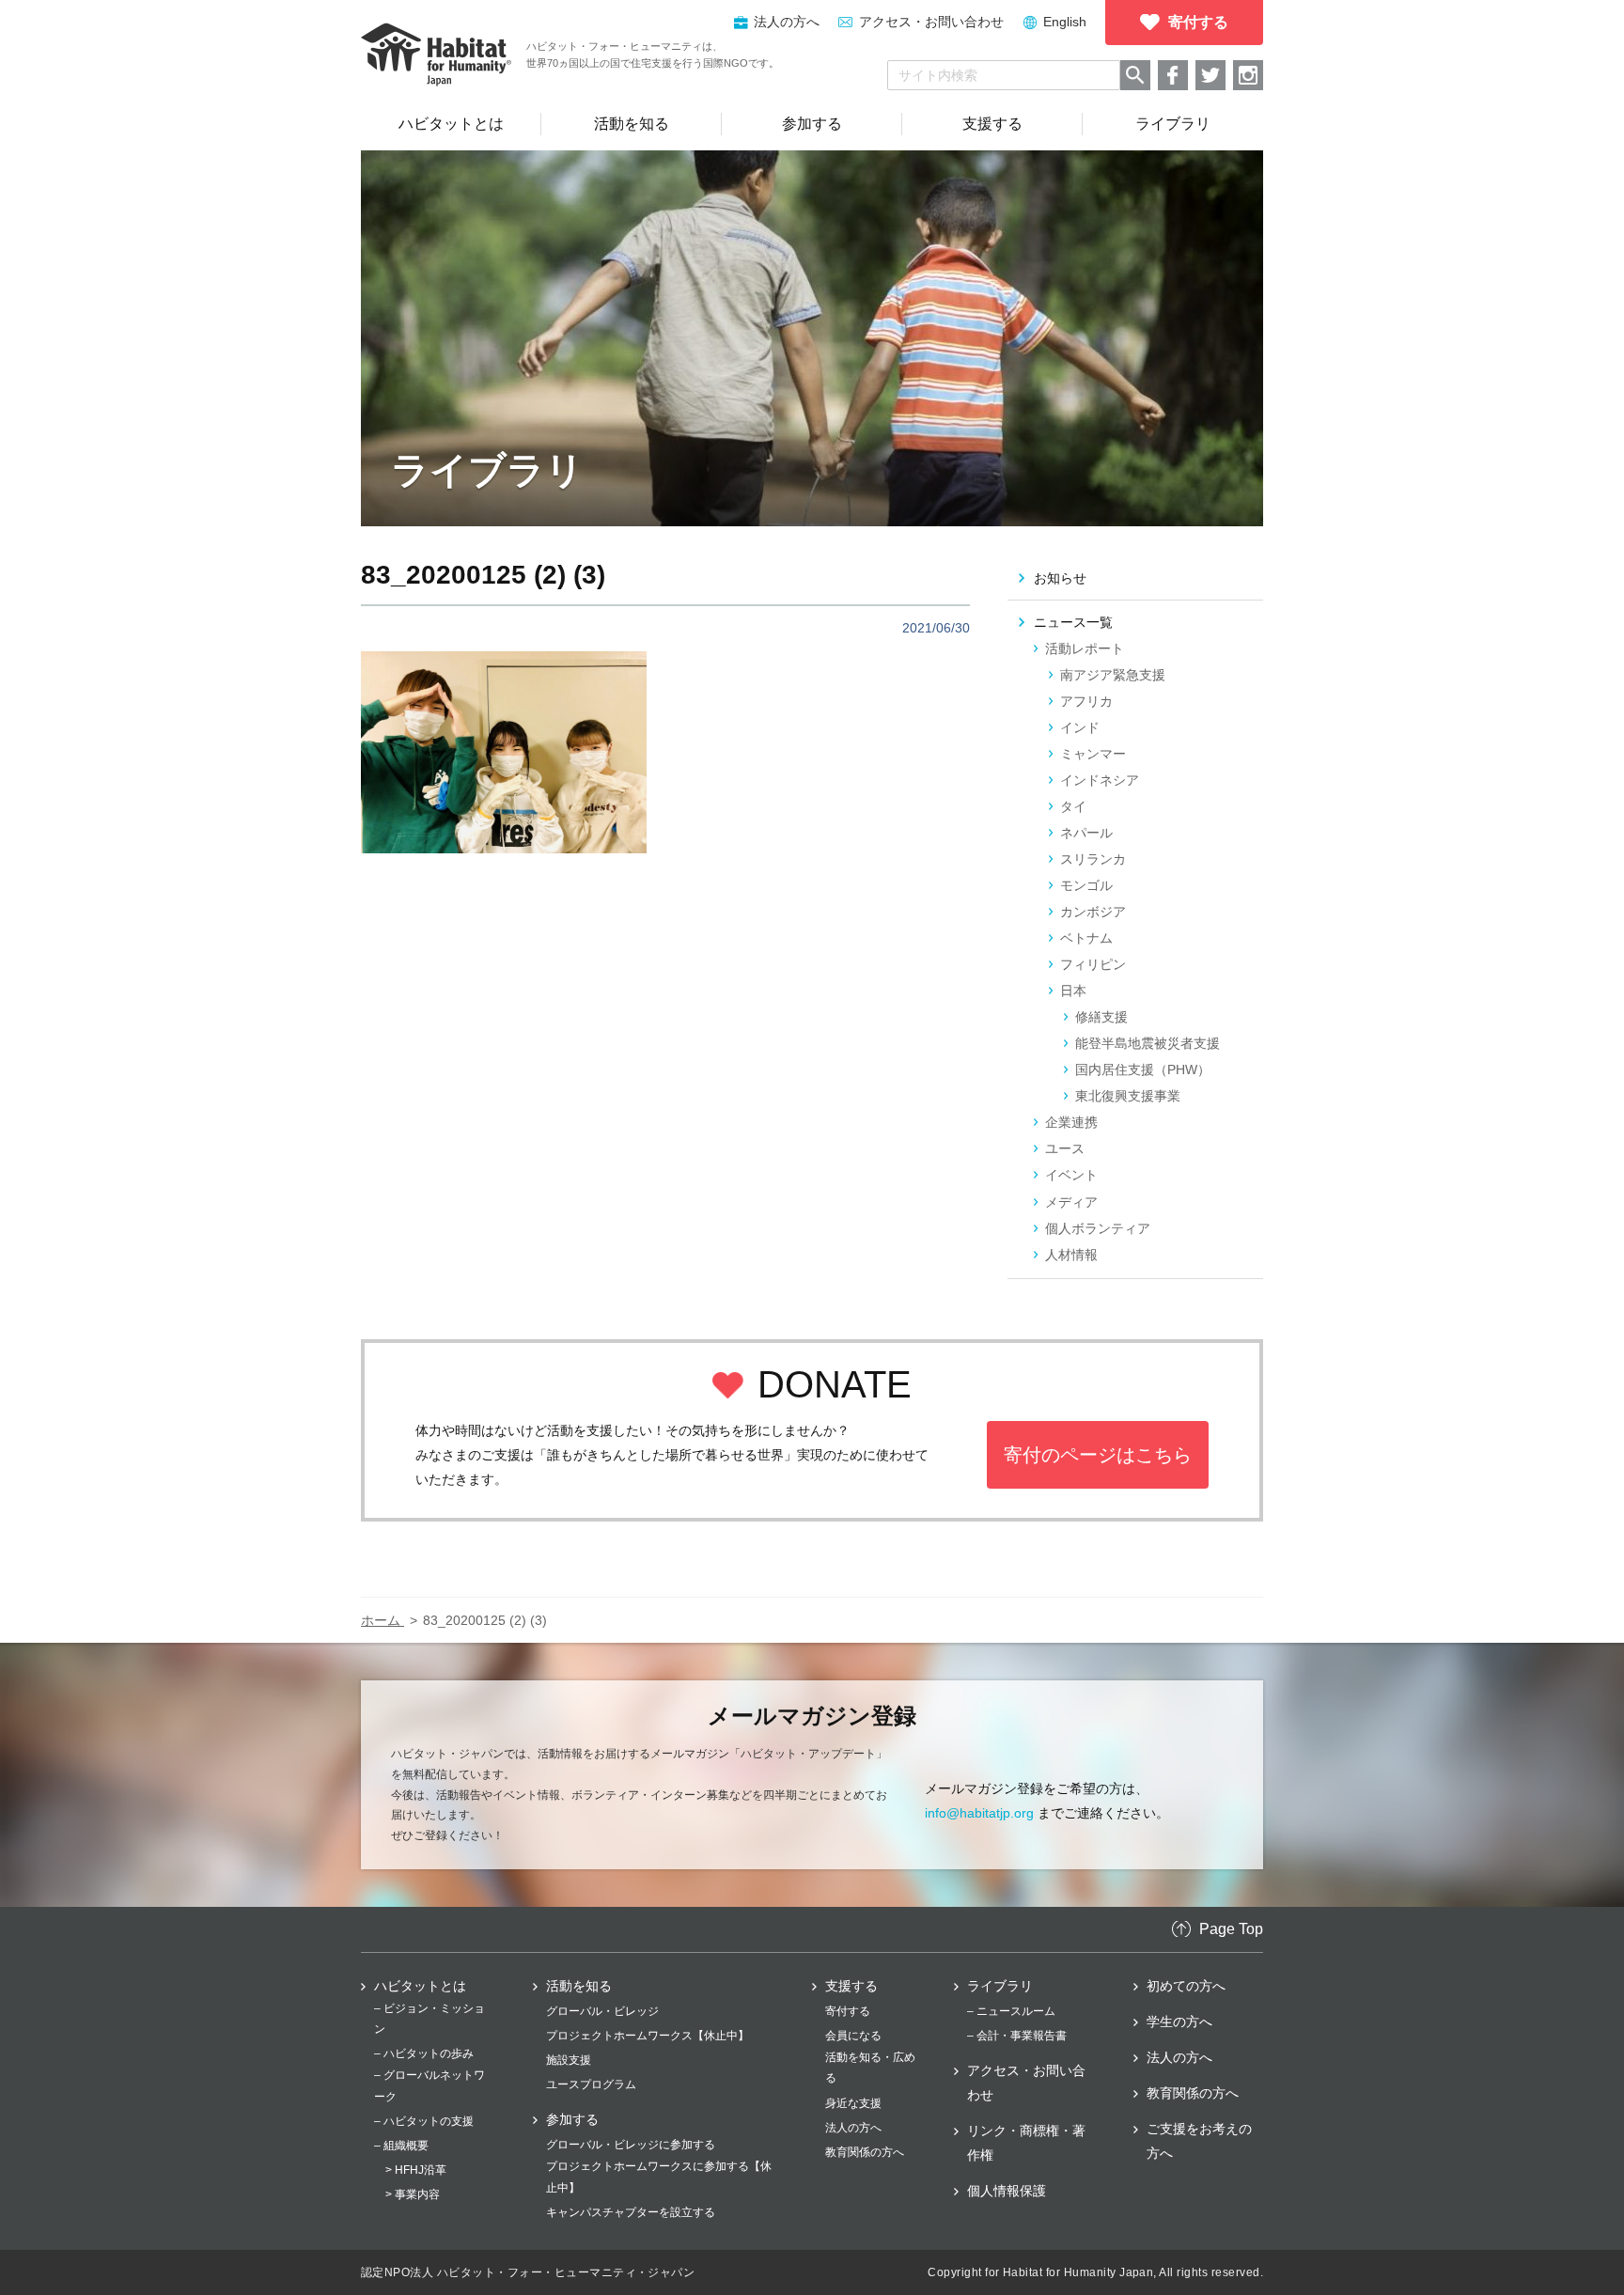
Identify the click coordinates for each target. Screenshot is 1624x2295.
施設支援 (569, 2060)
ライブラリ (1000, 1986)
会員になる (853, 2036)
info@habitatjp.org (979, 1813)
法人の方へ (853, 2128)
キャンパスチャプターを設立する (631, 2212)
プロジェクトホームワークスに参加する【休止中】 (659, 2177)
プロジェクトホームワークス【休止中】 (648, 2036)
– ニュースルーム (1011, 2011)
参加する (572, 2119)
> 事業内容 (413, 2194)
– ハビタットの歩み (424, 2053)
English (1065, 22)
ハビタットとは (420, 1986)
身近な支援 (853, 2103)
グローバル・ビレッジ (602, 2011)
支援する (851, 1986)
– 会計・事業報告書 (1017, 2036)
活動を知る (579, 1986)
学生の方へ (1179, 2022)
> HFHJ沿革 (416, 2170)
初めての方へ (1186, 1986)
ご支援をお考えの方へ (1199, 2141)
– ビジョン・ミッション (429, 2019)
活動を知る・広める (870, 2068)
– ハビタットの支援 (424, 2121)
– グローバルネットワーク (429, 2085)
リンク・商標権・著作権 (1026, 2143)
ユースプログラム (591, 2084)
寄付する (848, 2011)
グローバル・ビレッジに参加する (631, 2145)
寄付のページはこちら (1098, 1455)
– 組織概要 (401, 2146)
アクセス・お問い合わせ (931, 22)
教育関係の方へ (865, 2152)
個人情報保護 (1007, 2191)
